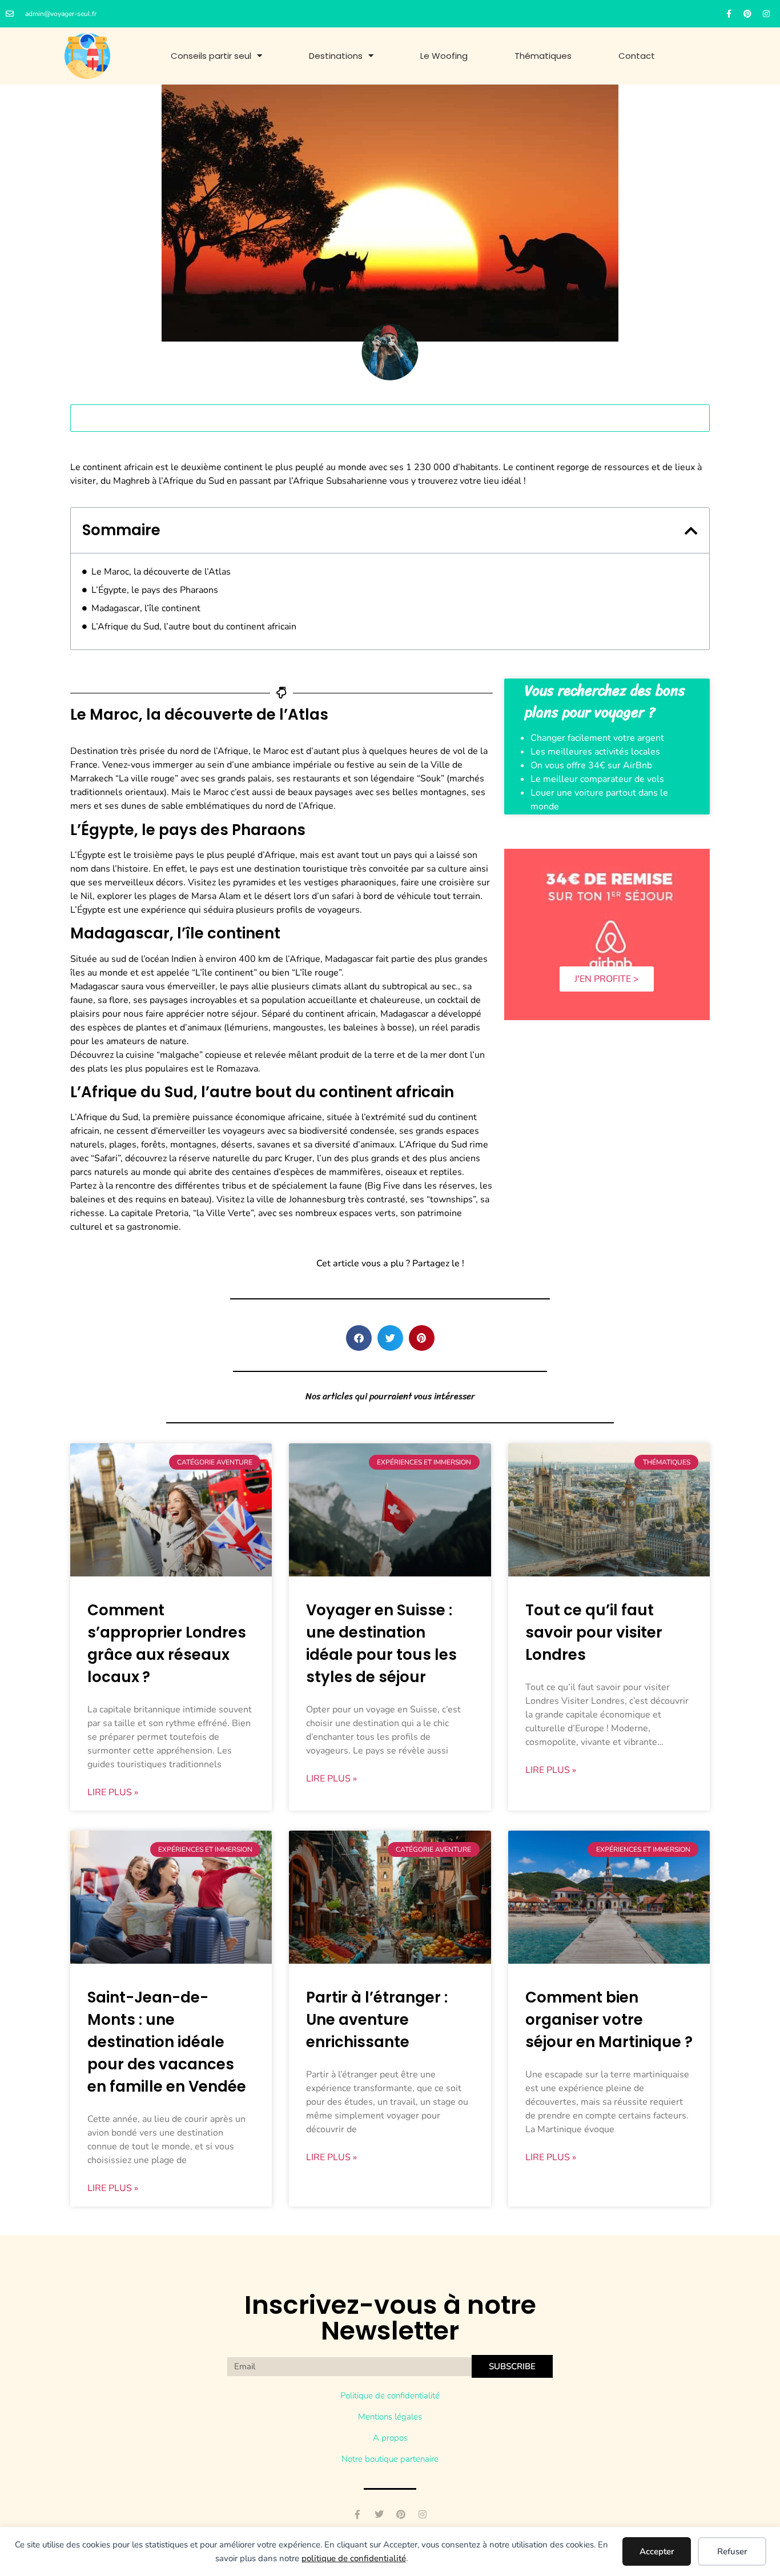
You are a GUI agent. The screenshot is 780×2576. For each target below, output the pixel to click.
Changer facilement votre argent (597, 738)
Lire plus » (113, 1792)
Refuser (732, 2551)
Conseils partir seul (211, 56)
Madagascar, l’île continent (146, 608)
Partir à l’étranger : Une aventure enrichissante (377, 2020)
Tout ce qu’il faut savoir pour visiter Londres (594, 1632)
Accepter (657, 2551)
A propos (390, 2438)
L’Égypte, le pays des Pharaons (155, 590)
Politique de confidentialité (390, 2396)
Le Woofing (444, 56)
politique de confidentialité (354, 2558)
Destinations (336, 56)
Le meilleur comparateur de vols (597, 779)
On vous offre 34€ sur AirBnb (591, 765)
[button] (691, 531)
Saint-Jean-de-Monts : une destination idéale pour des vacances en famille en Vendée (167, 2042)
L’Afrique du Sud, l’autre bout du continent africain (194, 627)
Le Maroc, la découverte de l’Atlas (161, 572)
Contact (637, 56)
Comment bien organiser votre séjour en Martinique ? (609, 2020)
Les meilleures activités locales (595, 752)
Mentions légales (390, 2417)
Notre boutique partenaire (390, 2459)
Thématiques (543, 56)
